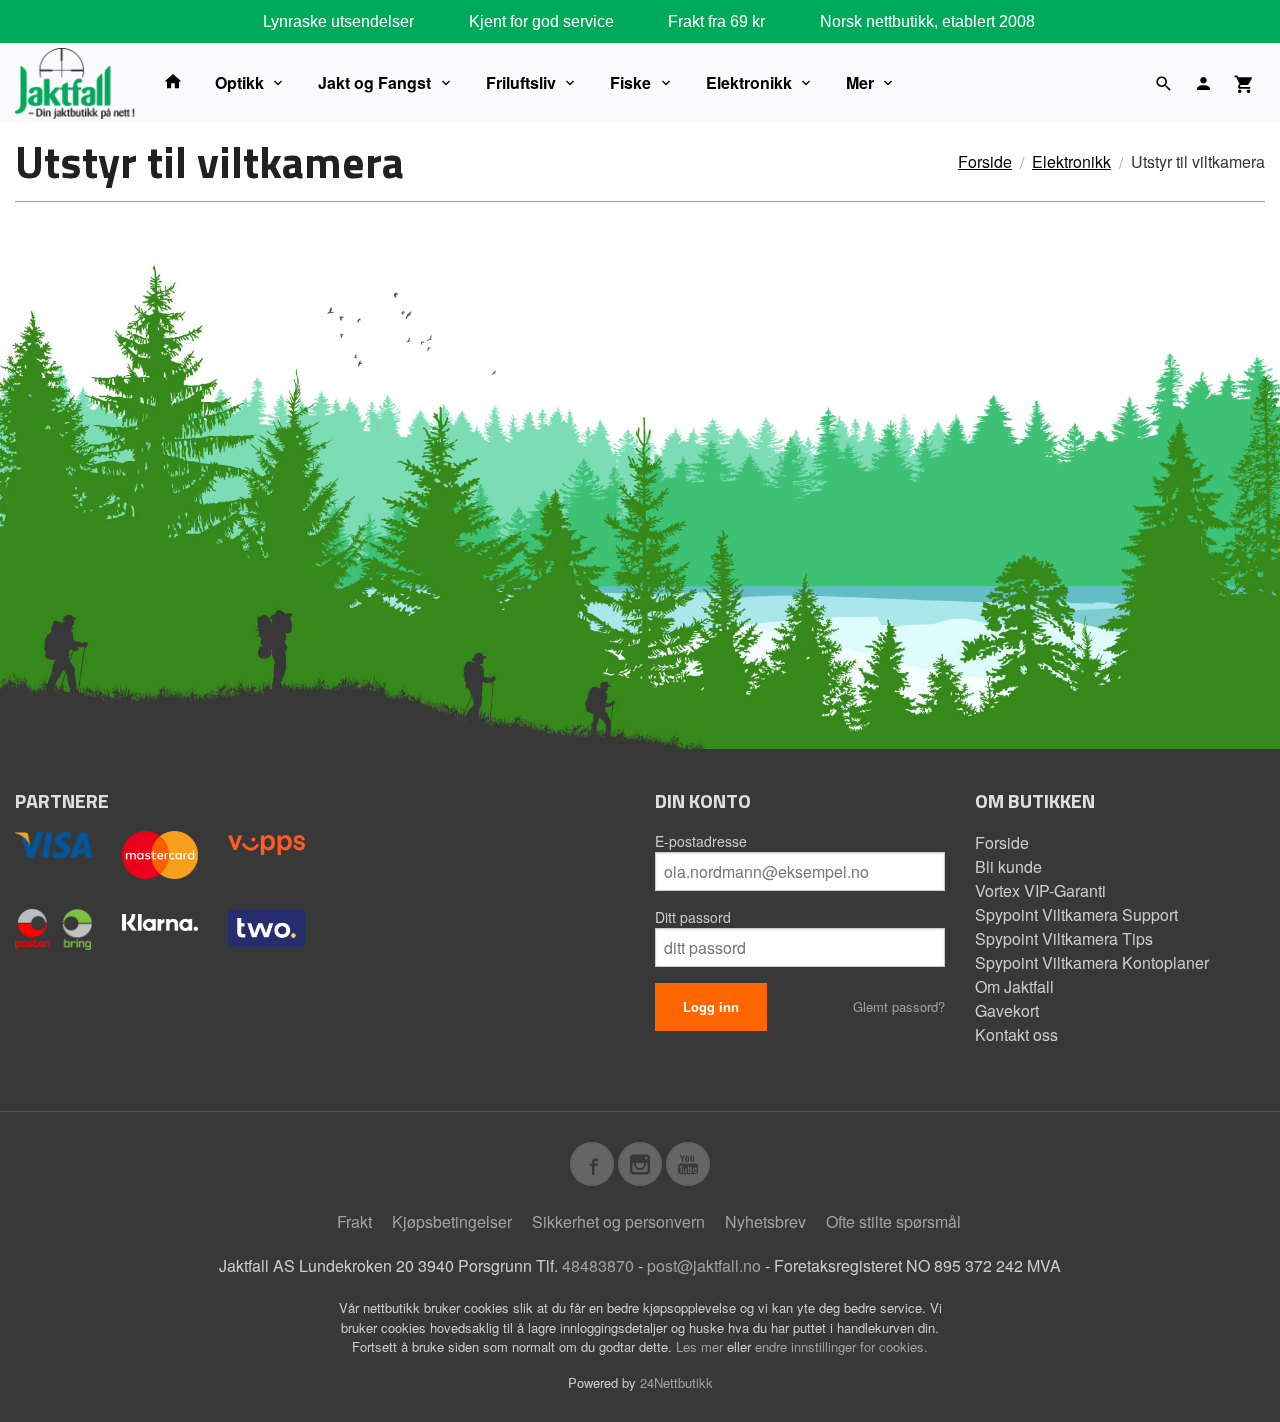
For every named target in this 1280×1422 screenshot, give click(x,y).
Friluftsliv (521, 82)
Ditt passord (693, 917)
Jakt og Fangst (374, 82)
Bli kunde (1008, 866)
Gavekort (1007, 1010)
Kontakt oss (1016, 1034)
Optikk (239, 82)
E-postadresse (701, 841)
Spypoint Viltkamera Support (1076, 914)
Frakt (354, 1221)
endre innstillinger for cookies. (841, 1346)
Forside (985, 161)
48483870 (598, 1265)
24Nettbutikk (676, 1382)
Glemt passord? (899, 1006)
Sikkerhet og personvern (618, 1221)
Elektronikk (749, 82)
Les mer (701, 1346)
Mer (860, 82)
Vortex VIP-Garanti (1040, 890)
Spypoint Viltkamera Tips (1064, 938)
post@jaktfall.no (704, 1265)
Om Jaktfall (1014, 986)
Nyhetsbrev (765, 1221)
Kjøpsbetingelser (452, 1221)
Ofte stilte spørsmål (893, 1221)
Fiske (630, 82)
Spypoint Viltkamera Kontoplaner (1092, 962)
